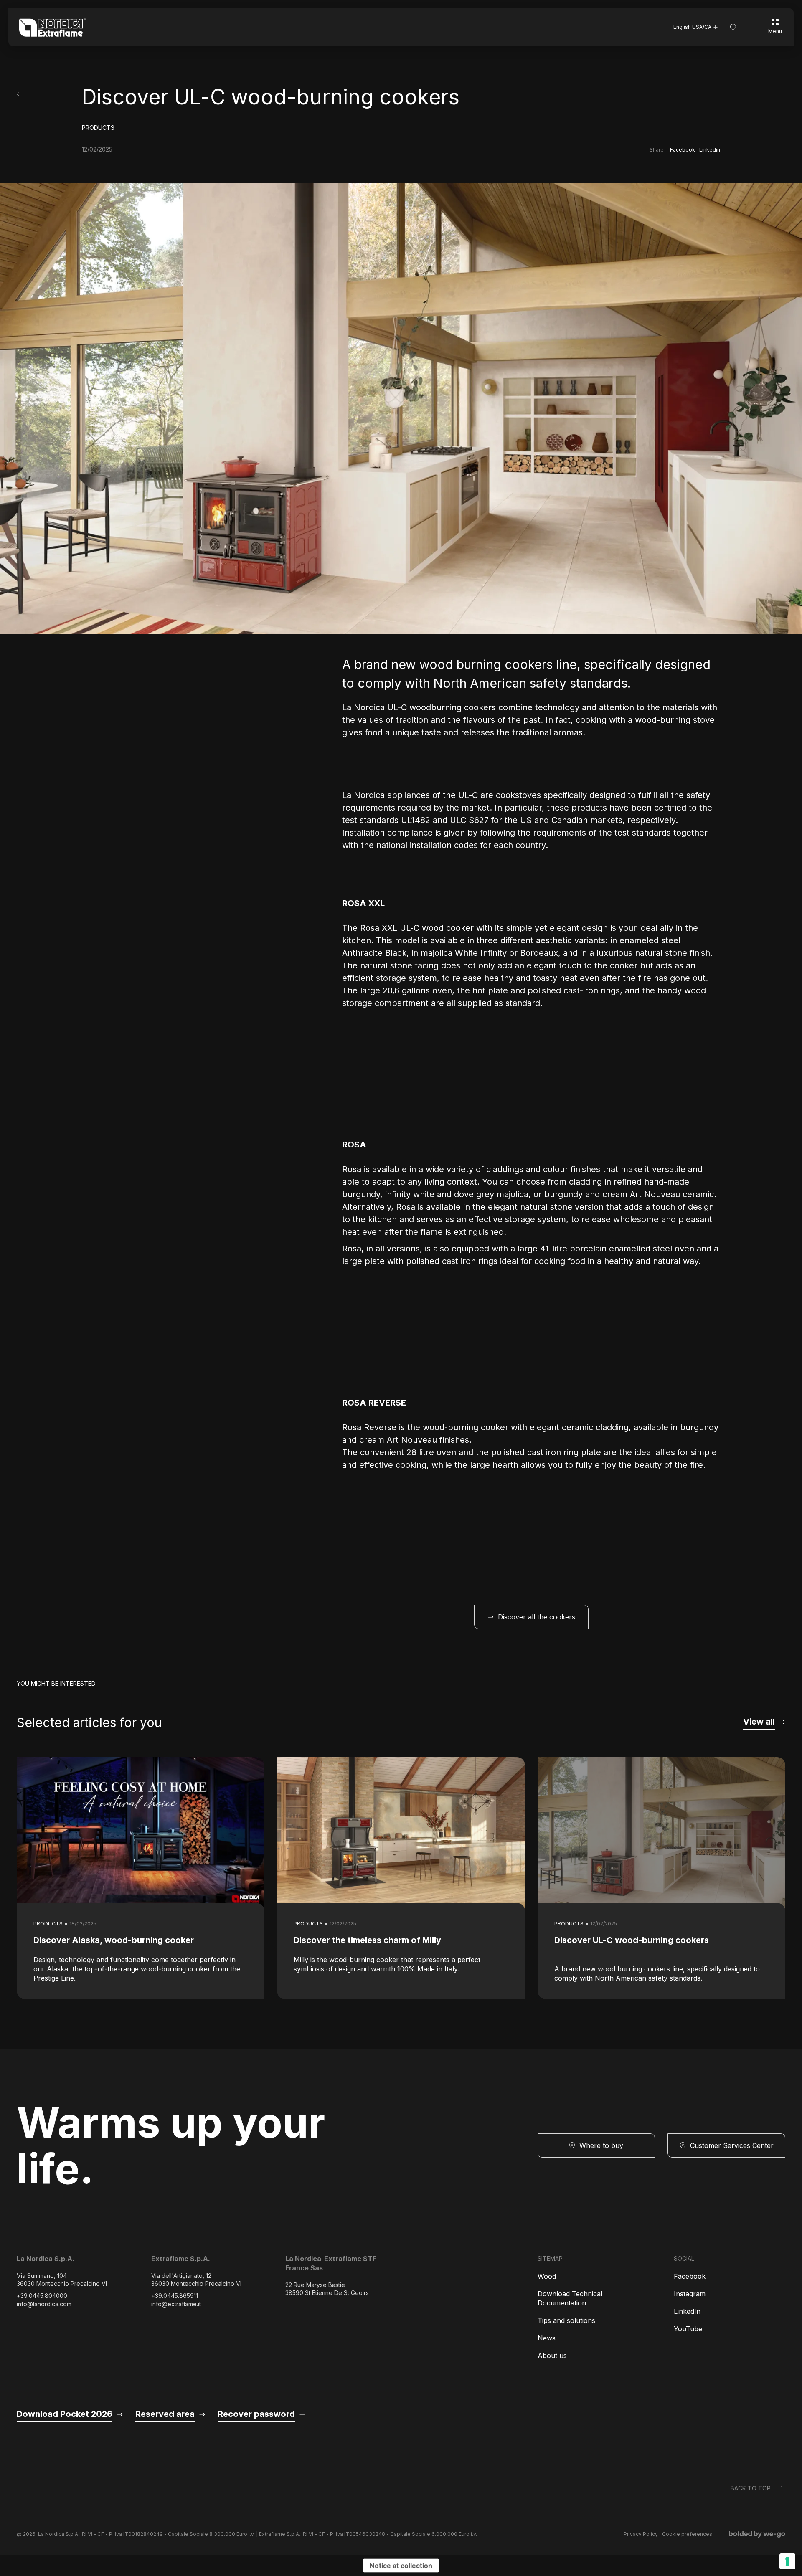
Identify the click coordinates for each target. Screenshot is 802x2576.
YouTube (688, 2329)
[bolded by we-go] (757, 2534)
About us (552, 2356)
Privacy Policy (641, 2534)
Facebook (683, 150)
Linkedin (710, 150)
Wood (547, 2276)
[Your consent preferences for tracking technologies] (787, 2561)
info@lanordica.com (44, 2304)
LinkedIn (687, 2311)
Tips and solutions (566, 2320)
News (547, 2338)
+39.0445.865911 (175, 2296)
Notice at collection (401, 2566)
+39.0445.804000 (42, 2296)
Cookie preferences (687, 2534)
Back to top (751, 2488)
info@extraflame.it (176, 2304)
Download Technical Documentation (570, 2298)
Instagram (690, 2294)
